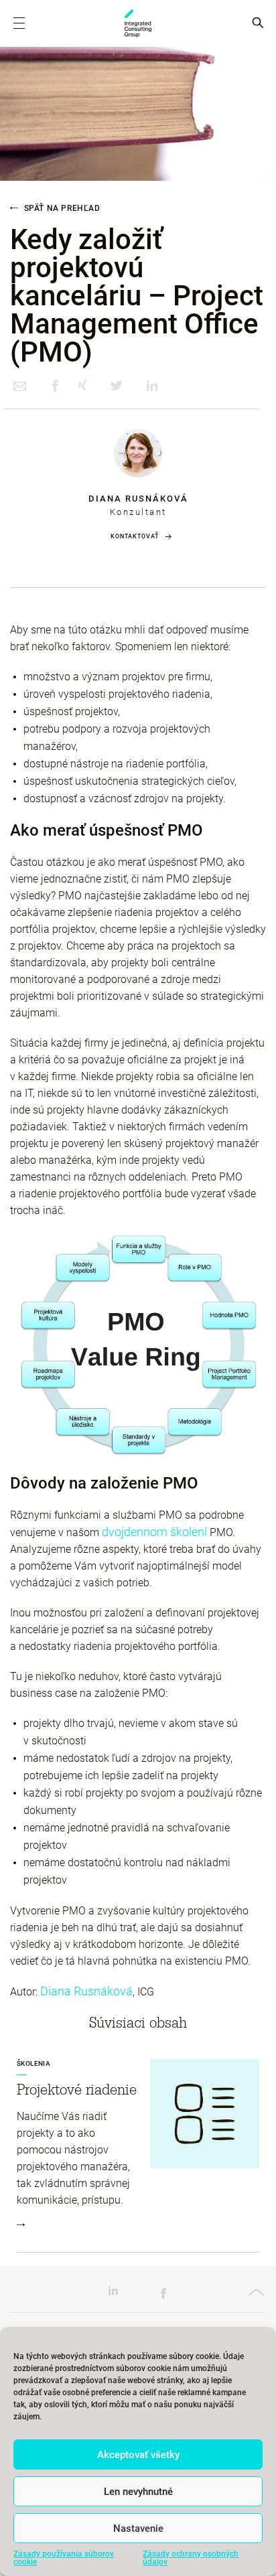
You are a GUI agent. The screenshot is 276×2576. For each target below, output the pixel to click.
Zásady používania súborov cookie (64, 2558)
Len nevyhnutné (138, 2492)
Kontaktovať (135, 536)
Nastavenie (138, 2528)
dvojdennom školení (154, 1532)
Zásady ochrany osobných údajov (191, 2558)
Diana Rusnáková (138, 499)
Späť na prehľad (61, 208)
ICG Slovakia (138, 23)
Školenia (33, 2063)
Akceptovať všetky (138, 2455)
